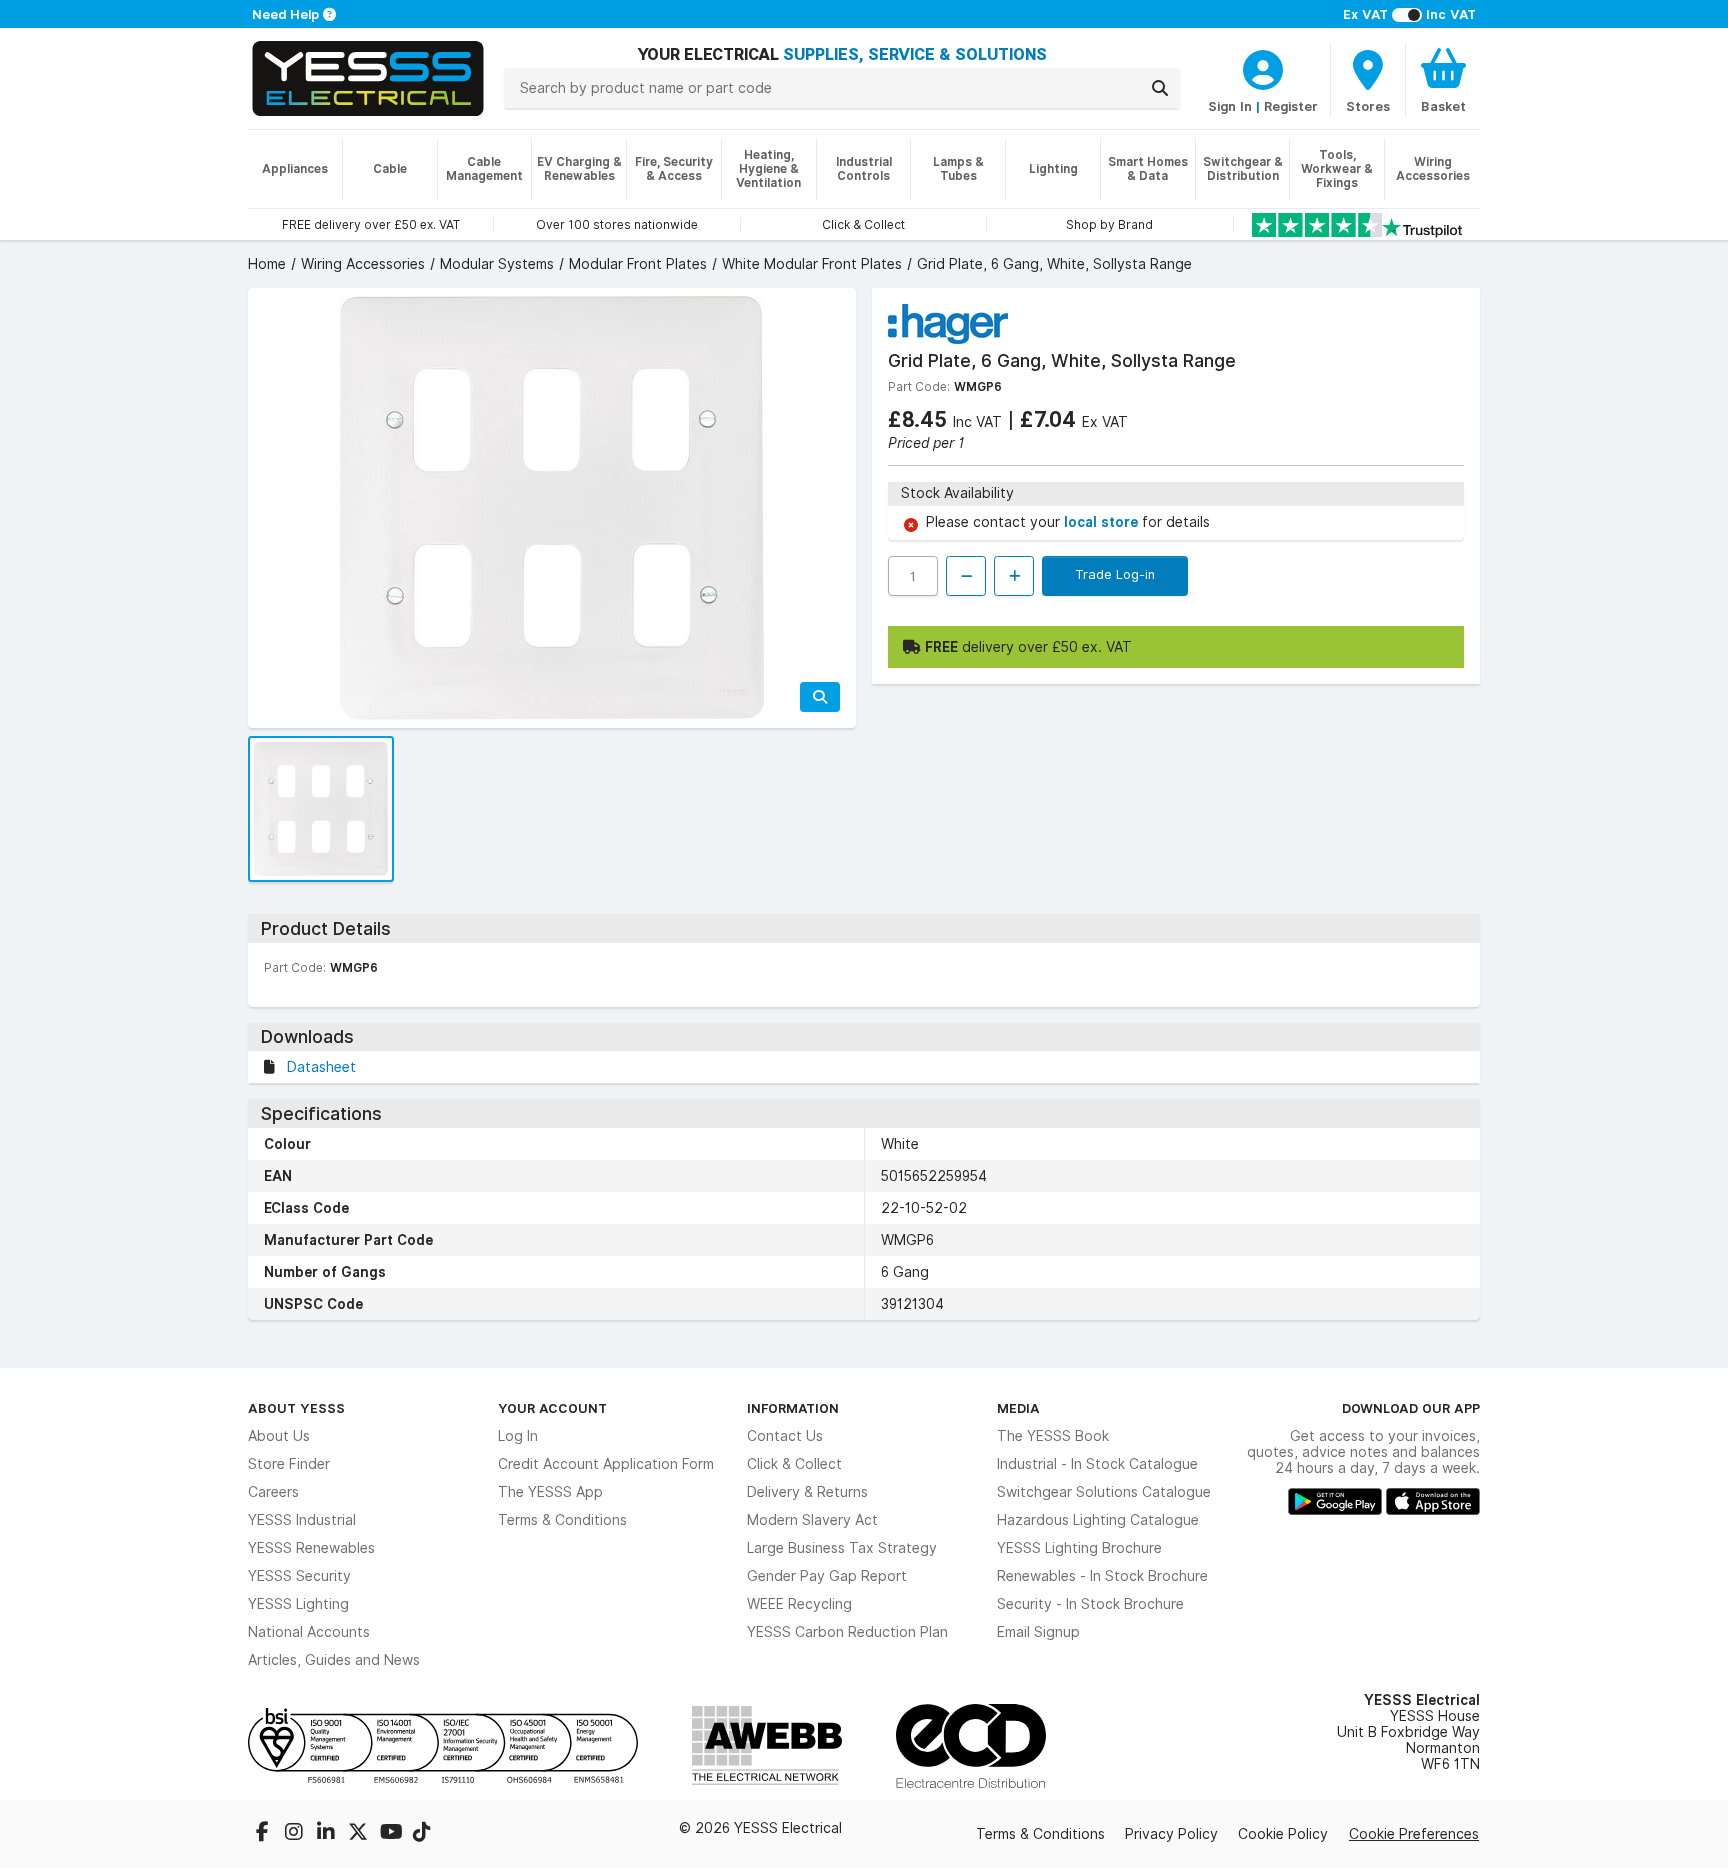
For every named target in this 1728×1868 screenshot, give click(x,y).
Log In (518, 1436)
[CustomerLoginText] (1263, 67)
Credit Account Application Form (606, 1464)
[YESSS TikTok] (422, 1834)
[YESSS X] (360, 1834)
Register (1291, 106)
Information (793, 1408)
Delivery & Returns (807, 1492)
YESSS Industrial (302, 1520)
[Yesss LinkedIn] (328, 1834)
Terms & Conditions (562, 1520)
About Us (279, 1436)
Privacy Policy (1171, 1834)
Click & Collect (794, 1464)
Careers (273, 1492)
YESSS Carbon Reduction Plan (847, 1632)
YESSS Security (299, 1576)
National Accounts (309, 1632)
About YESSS (296, 1408)
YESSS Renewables (311, 1548)
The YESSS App (550, 1492)
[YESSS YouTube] (392, 1834)
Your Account (552, 1408)
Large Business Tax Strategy (842, 1548)
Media (1018, 1408)
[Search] (1160, 88)
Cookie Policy (1283, 1834)
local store (1103, 522)
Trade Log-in (1115, 574)
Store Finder (289, 1464)
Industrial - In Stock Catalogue (1097, 1464)
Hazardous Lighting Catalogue (1098, 1520)
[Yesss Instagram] (296, 1834)
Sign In (1230, 106)
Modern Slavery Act (812, 1520)
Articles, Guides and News (334, 1660)
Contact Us (785, 1436)
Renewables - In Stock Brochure (1102, 1576)
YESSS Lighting (298, 1604)
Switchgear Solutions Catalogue (1104, 1492)
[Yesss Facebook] (264, 1834)
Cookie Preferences (1414, 1834)
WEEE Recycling (799, 1604)
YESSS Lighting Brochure (1079, 1548)
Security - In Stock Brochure (1090, 1604)
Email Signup (1038, 1632)
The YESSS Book (1053, 1436)
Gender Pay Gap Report (827, 1576)
